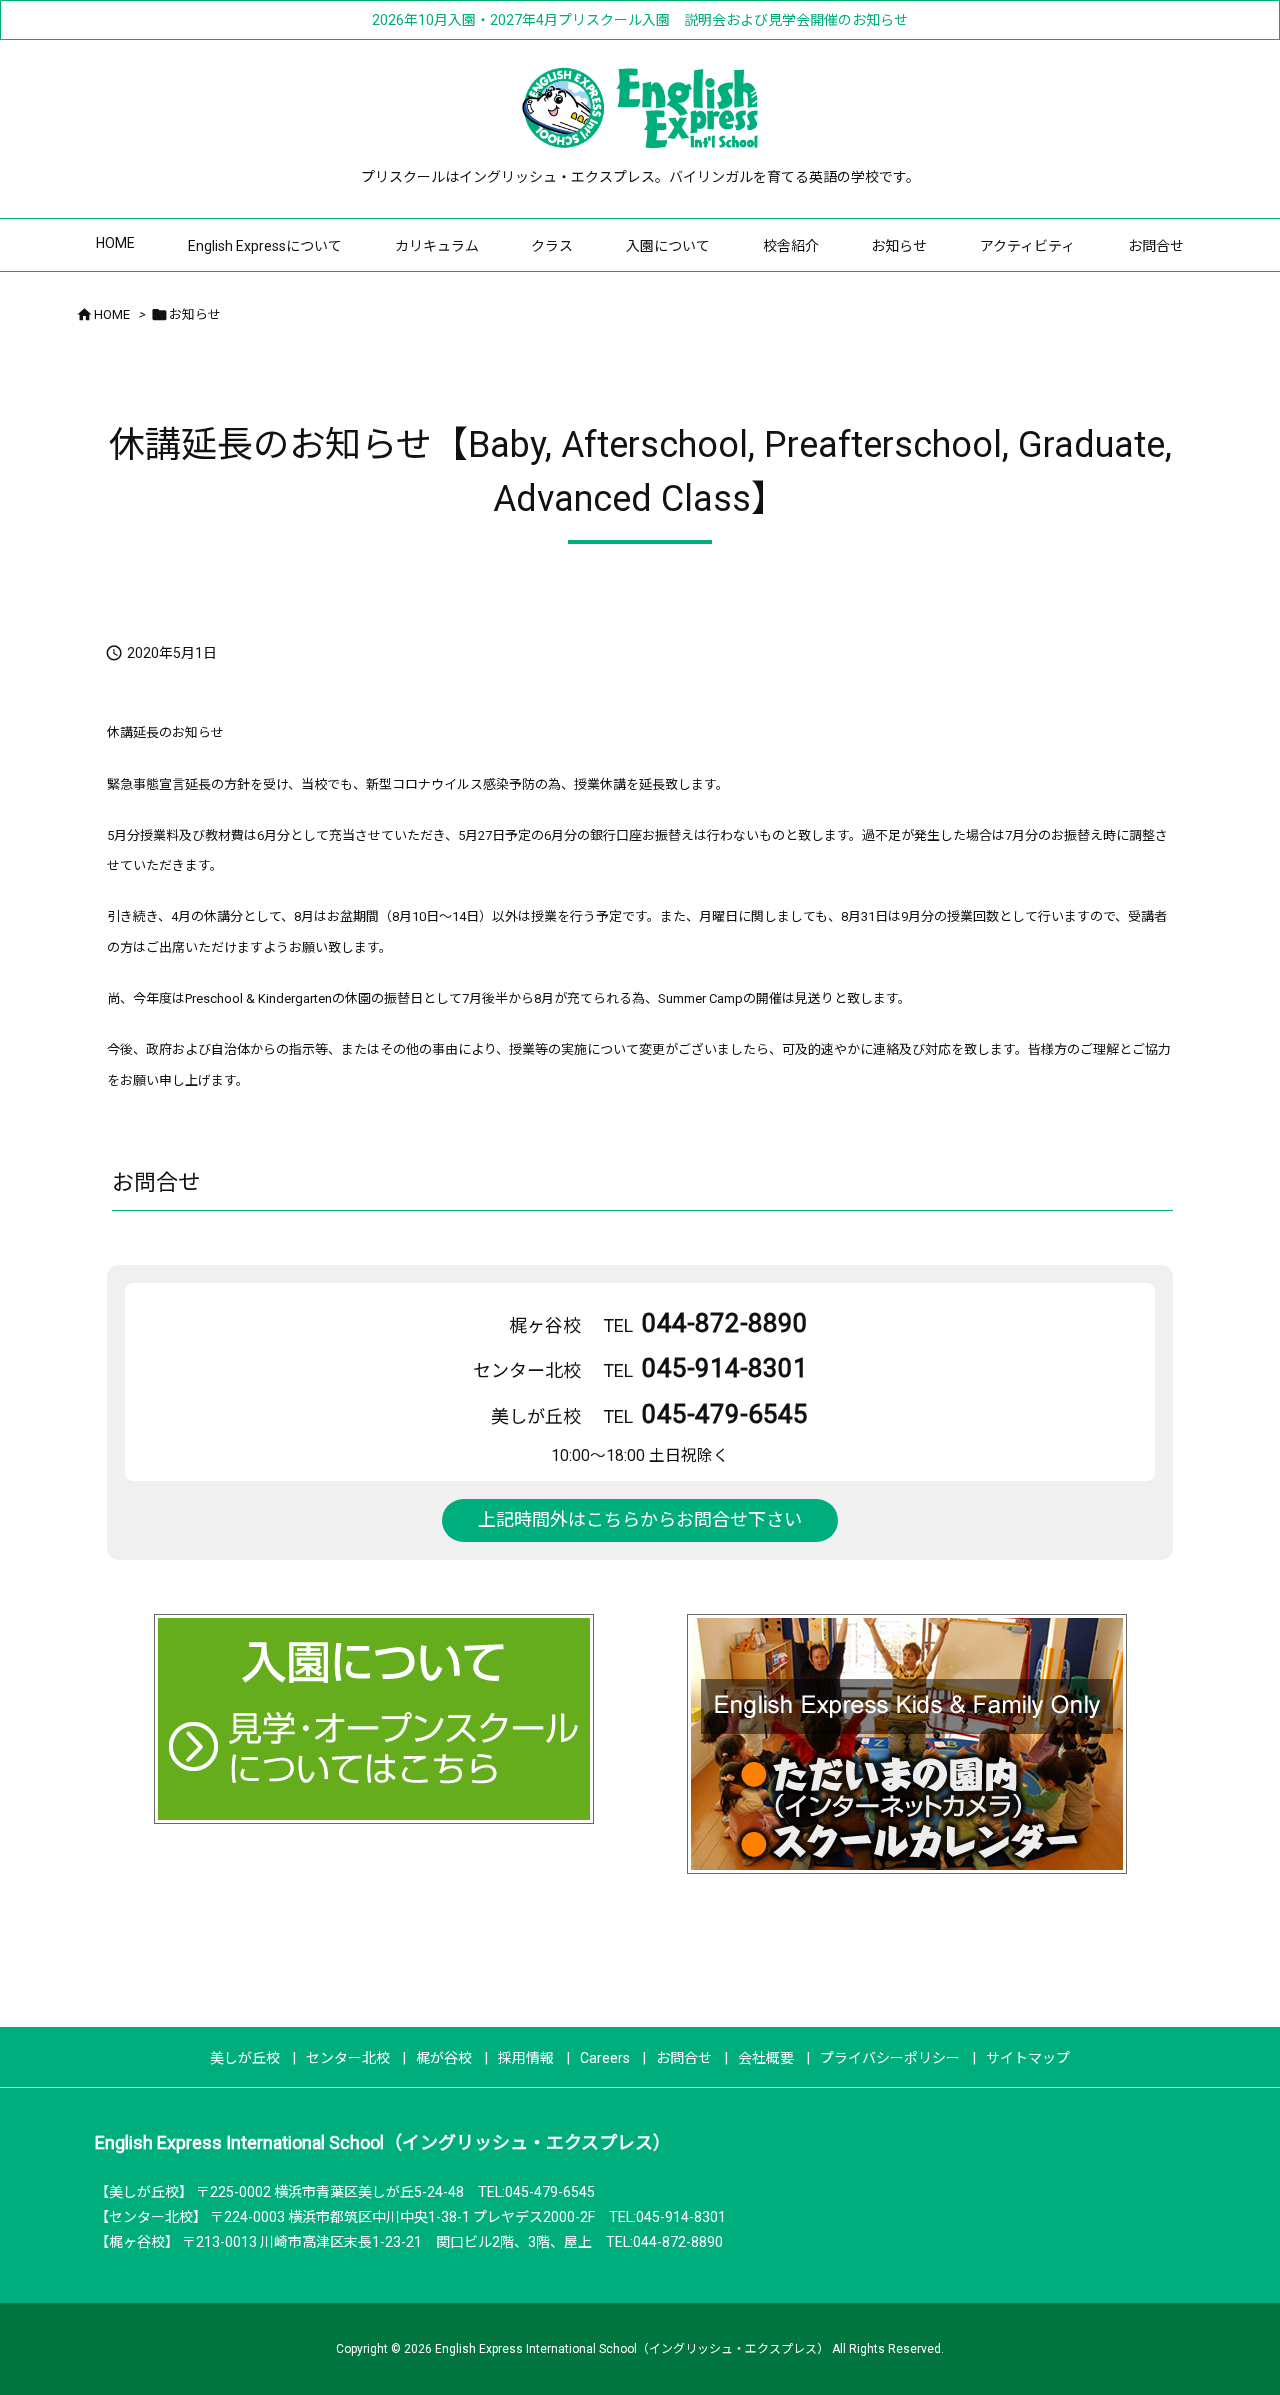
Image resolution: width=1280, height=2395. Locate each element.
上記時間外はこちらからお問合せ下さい (640, 1519)
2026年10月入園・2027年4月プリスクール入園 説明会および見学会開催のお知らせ (640, 20)
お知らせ (195, 314)
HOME (112, 314)
